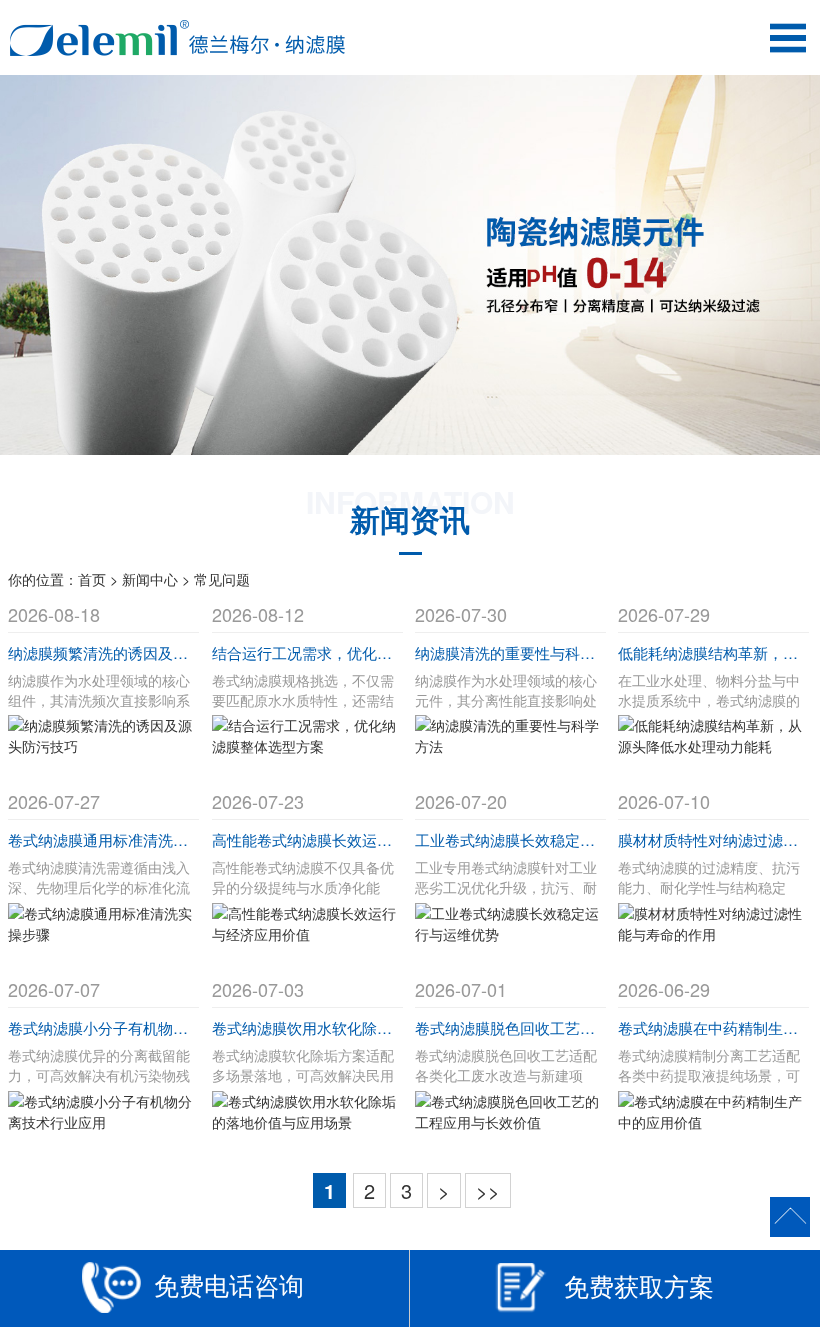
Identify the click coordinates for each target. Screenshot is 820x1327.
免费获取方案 (639, 1285)
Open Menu (787, 37)
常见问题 (222, 579)
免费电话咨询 (229, 1284)
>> (488, 1190)
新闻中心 (150, 579)
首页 (92, 579)
